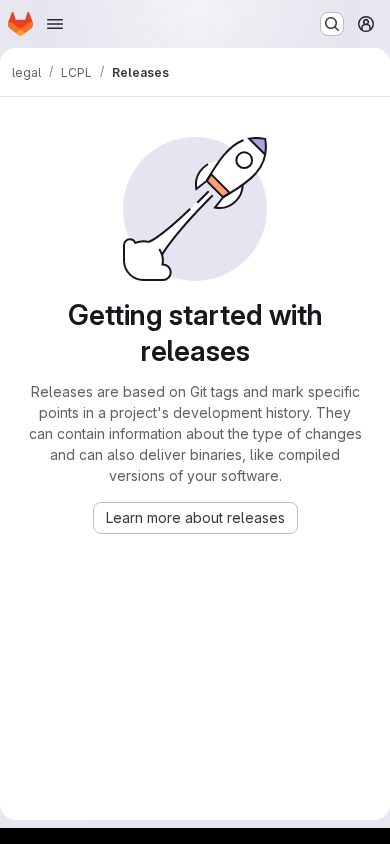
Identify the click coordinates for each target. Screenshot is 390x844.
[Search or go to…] (332, 24)
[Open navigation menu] (55, 24)
